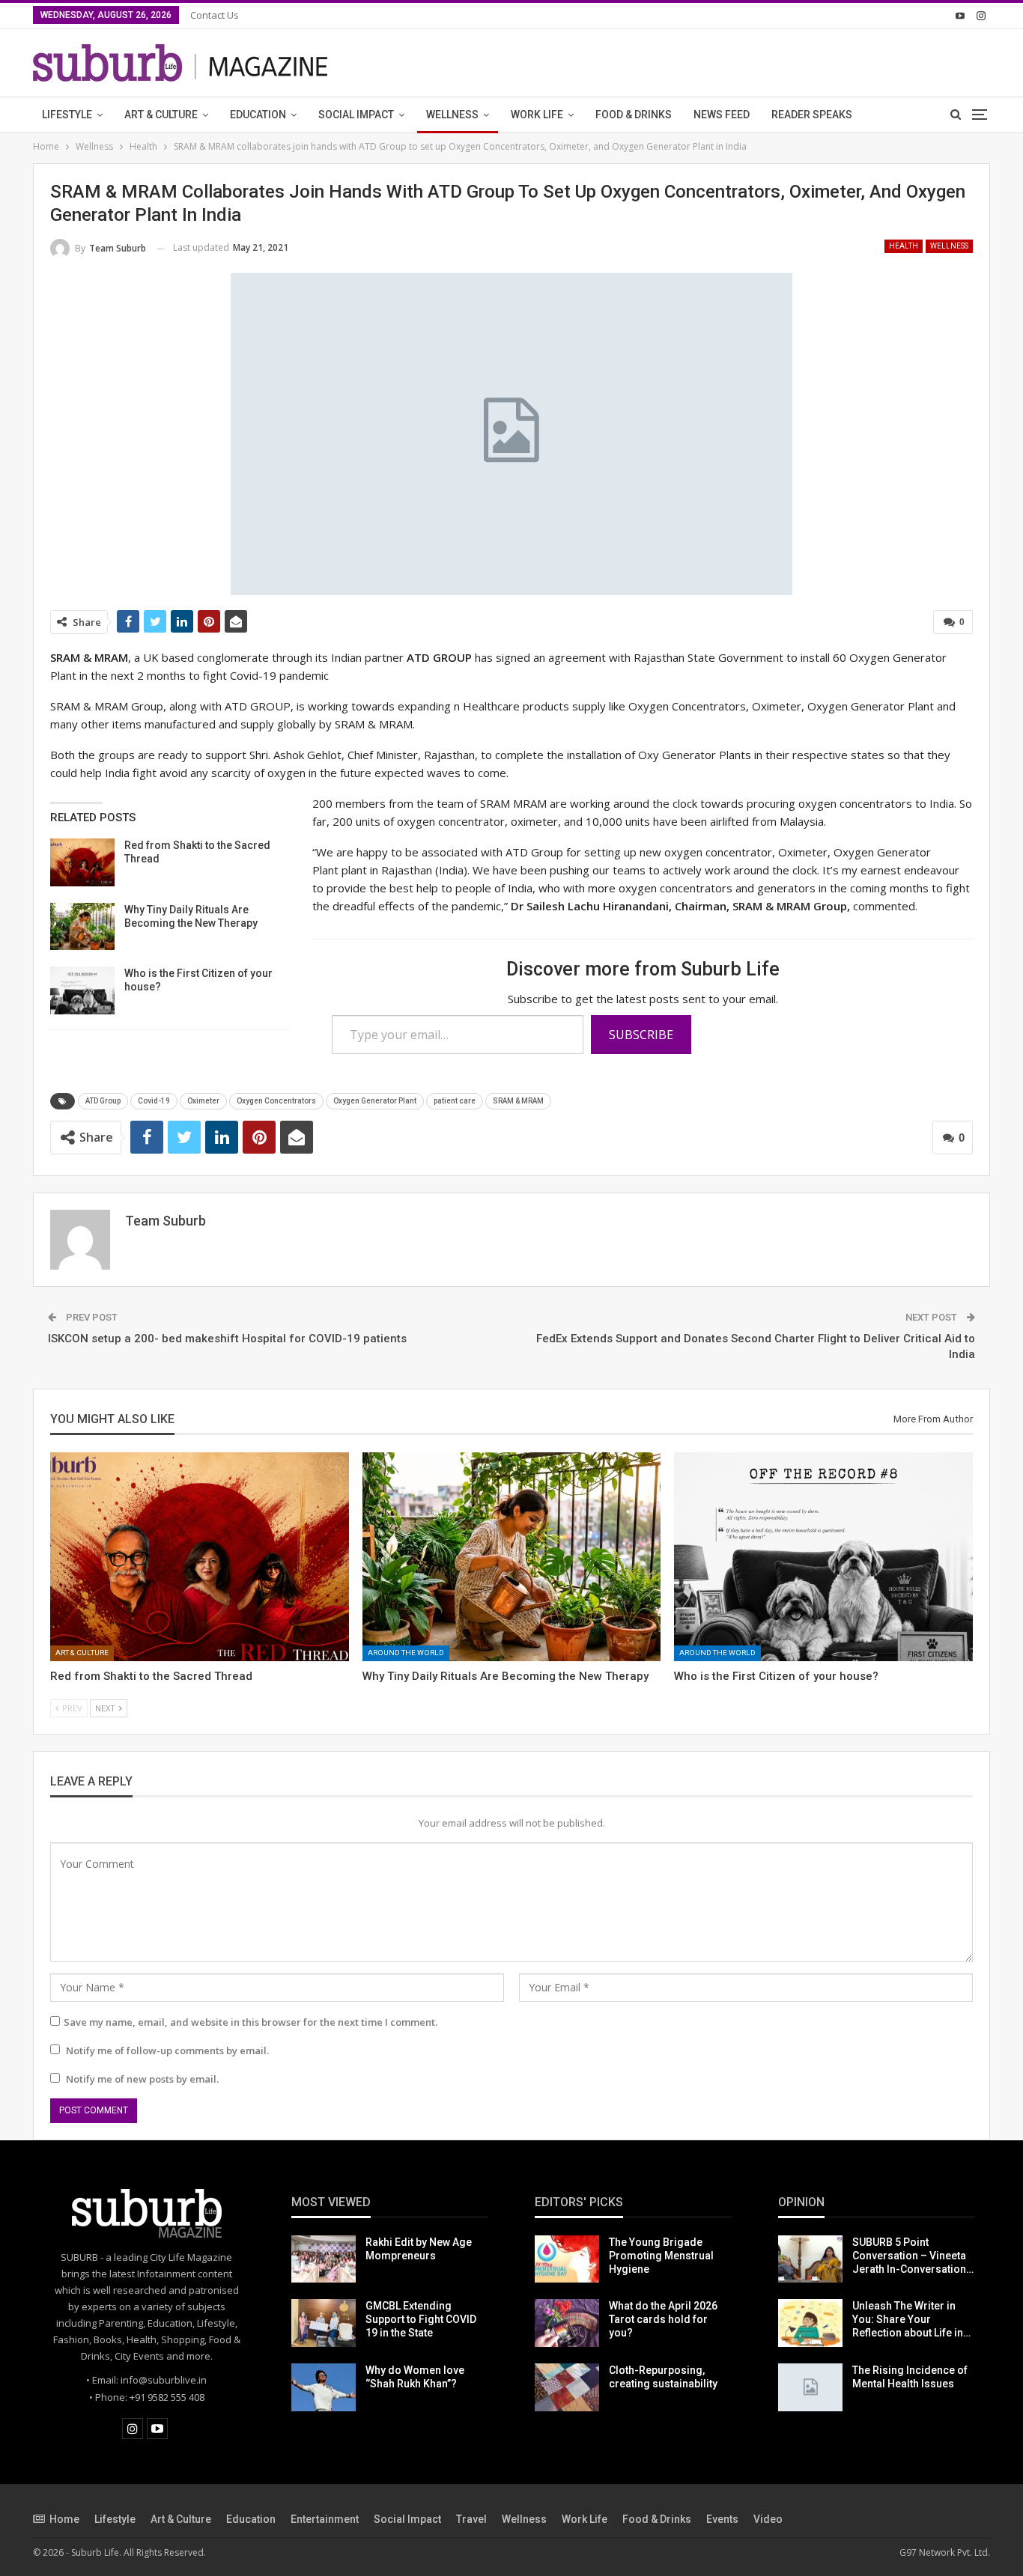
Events (722, 2519)
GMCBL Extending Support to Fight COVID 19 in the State (421, 2319)
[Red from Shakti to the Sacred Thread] (82, 862)
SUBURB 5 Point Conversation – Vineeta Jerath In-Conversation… (913, 2256)
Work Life (537, 115)
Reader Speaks (812, 115)
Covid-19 (154, 1101)
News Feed (722, 115)
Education (258, 115)
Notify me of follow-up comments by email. (167, 2050)
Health (904, 246)
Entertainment (325, 2519)
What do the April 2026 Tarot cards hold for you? (663, 2319)
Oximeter (203, 1101)
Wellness (452, 115)
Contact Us (215, 15)
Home (64, 2519)
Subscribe (641, 1035)
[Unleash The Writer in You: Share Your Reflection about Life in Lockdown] (810, 2323)
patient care (455, 1101)
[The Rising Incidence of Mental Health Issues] (810, 2387)
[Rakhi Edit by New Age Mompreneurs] (324, 2259)
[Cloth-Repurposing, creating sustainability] (567, 2387)
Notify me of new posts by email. (142, 2079)
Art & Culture (161, 115)
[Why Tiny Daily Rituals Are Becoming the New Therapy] (82, 927)
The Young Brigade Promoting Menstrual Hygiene (661, 2256)
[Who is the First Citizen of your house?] (82, 990)
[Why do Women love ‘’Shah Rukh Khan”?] (324, 2387)
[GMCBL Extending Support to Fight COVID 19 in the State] (324, 2323)
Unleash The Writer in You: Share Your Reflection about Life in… (911, 2319)
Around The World (406, 1653)
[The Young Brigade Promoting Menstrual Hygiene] (567, 2259)
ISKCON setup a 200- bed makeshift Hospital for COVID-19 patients (227, 1339)
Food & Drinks (634, 115)
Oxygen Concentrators (276, 1101)
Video (768, 2519)
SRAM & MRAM (518, 1101)
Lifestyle (67, 115)
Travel (471, 2519)
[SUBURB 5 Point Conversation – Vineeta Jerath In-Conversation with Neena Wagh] (810, 2259)
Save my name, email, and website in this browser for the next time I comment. (251, 2022)
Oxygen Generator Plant (375, 1101)
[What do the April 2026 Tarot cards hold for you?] (567, 2323)
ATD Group (103, 1101)
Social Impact (356, 115)
